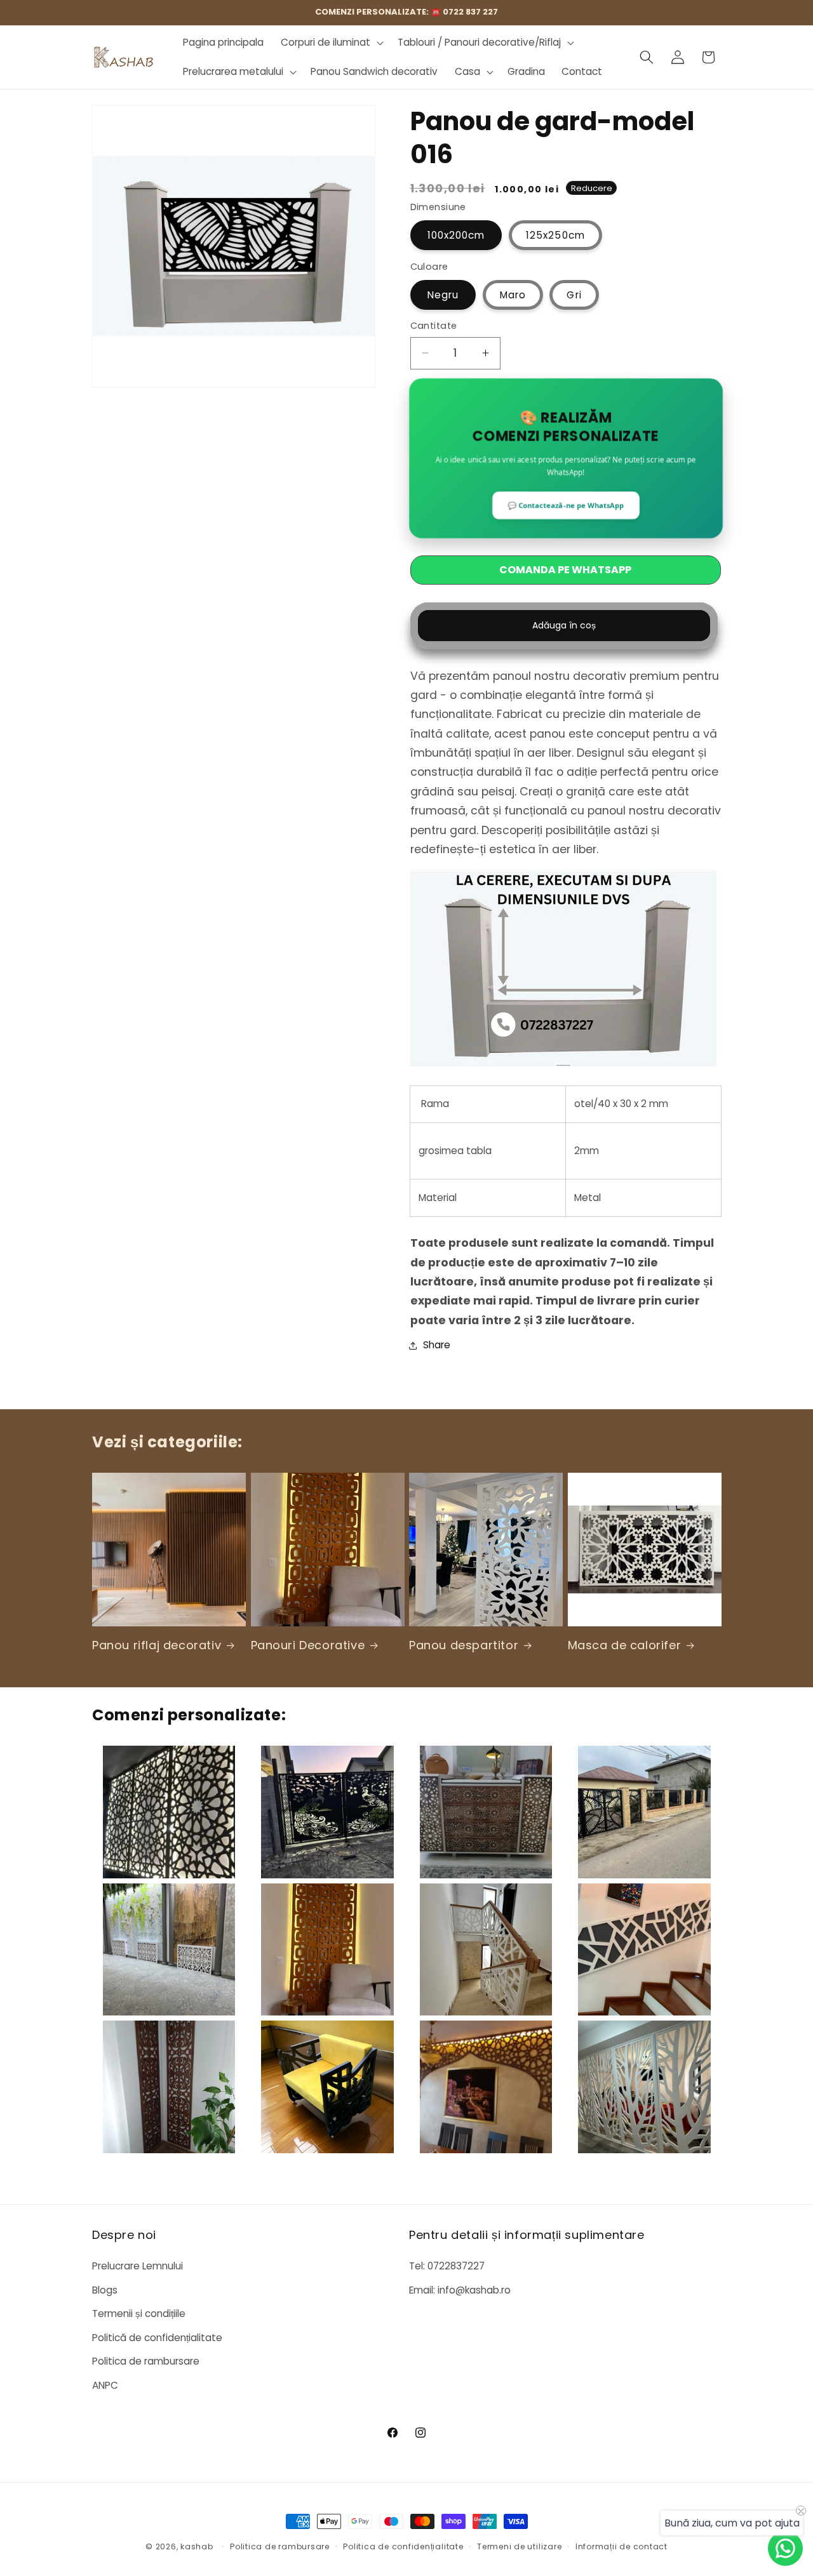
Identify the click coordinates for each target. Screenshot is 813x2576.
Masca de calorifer (625, 1645)
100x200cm (456, 235)
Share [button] (437, 1345)
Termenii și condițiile (139, 2314)
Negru (443, 295)
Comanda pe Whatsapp (565, 570)
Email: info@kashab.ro (460, 2290)
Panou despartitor (464, 1645)
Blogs (105, 2290)
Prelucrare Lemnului (138, 2266)
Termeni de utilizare (519, 2546)
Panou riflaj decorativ (157, 1645)
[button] (331, 43)
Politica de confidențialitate (403, 2546)
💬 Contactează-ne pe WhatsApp (566, 506)
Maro (513, 295)
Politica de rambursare (146, 2362)
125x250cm (555, 235)
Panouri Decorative (308, 1645)
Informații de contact (622, 2546)
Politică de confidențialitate (157, 2338)
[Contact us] (785, 2548)
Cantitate (434, 326)
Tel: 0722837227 (447, 2266)
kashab (197, 2546)
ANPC (105, 2385)
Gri (574, 295)
